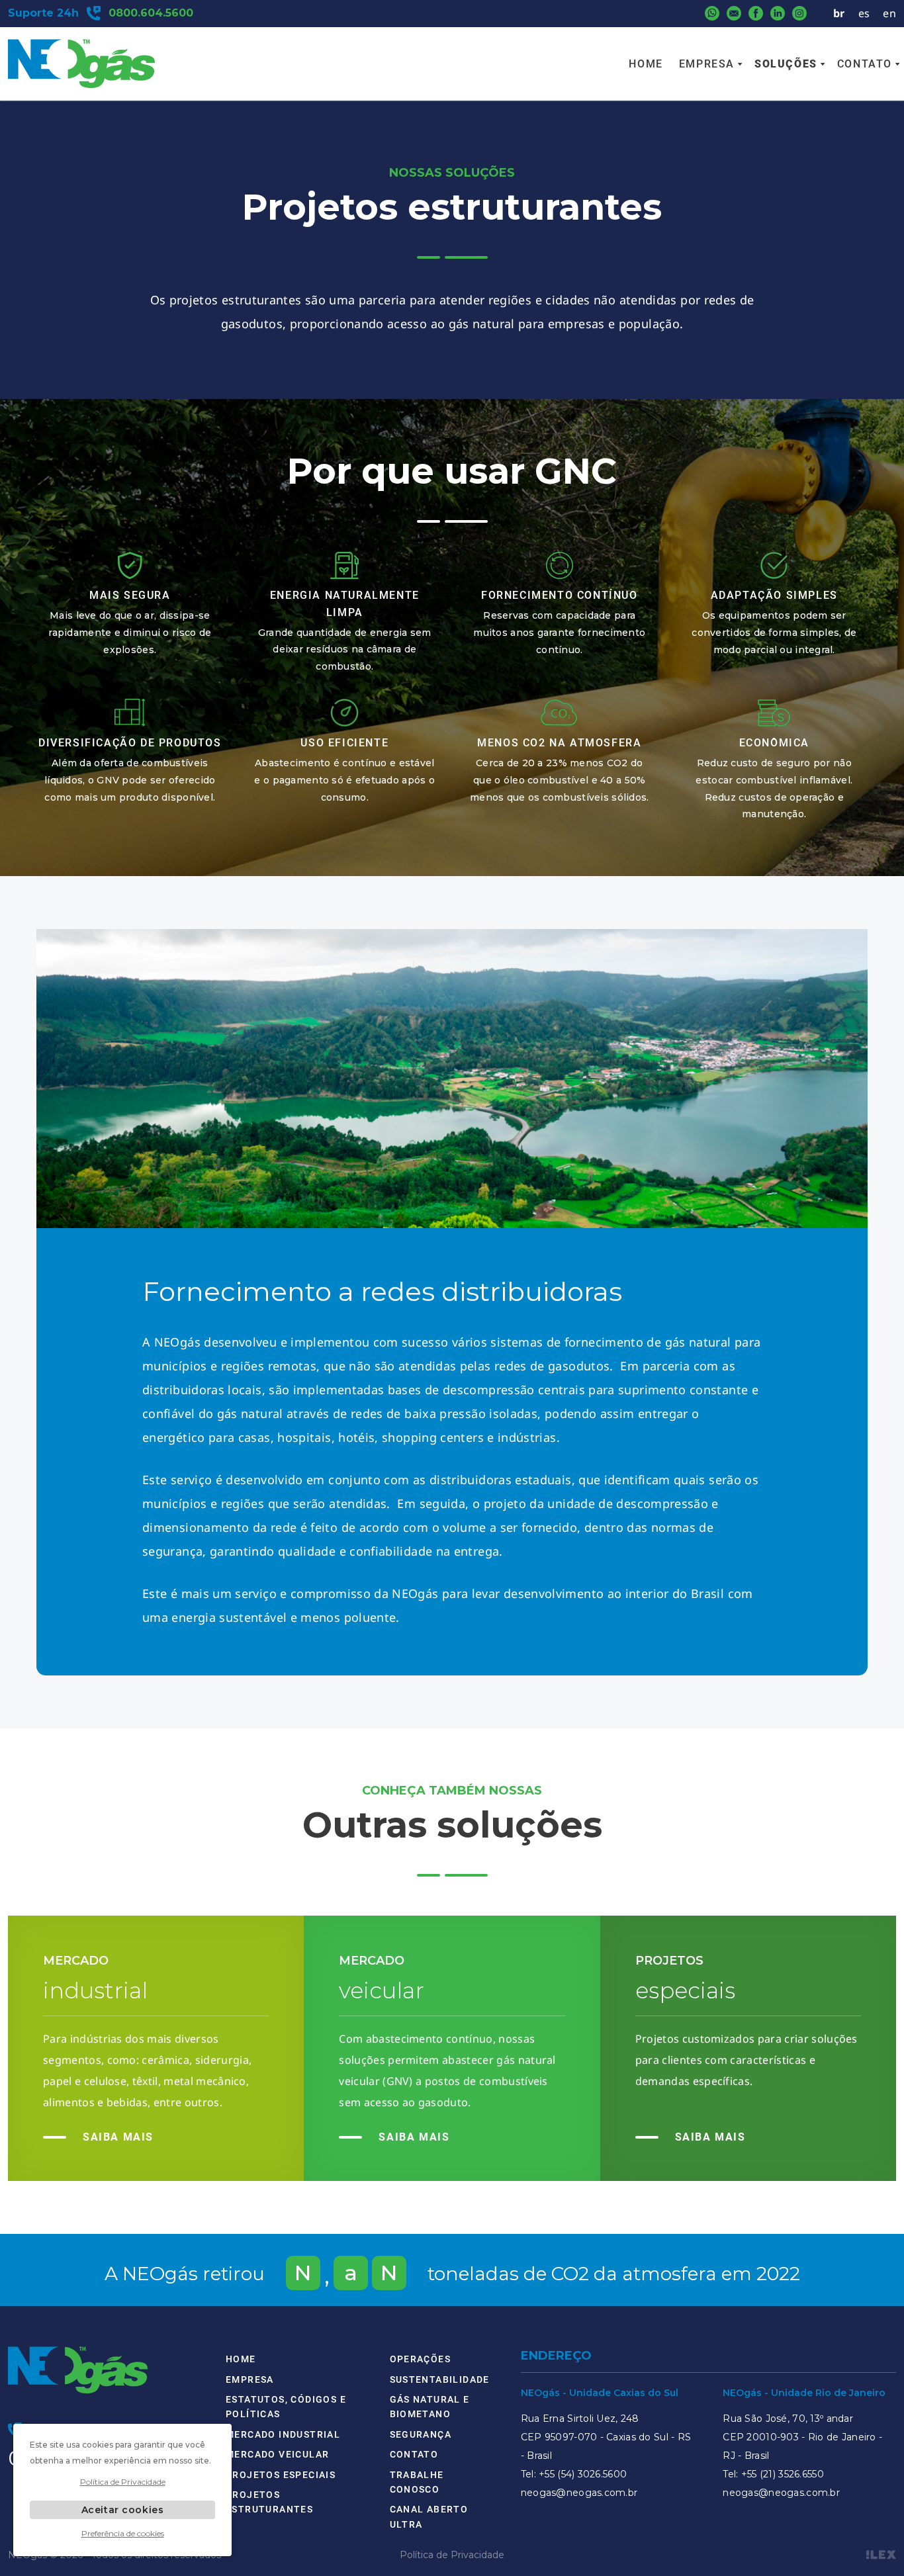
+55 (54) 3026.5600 (583, 2474)
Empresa (707, 64)
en (889, 13)
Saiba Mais (118, 2137)
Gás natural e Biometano (430, 2407)
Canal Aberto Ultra (429, 2516)
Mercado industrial (283, 2434)
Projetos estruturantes (269, 2502)
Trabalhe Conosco (417, 2482)
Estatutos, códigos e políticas (286, 2407)
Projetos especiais (281, 2475)
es (864, 13)
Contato (865, 64)
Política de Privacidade (452, 2555)
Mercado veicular (277, 2454)
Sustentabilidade (440, 2379)
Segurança (421, 2434)
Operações (421, 2359)
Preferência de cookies (123, 2533)
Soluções (786, 64)
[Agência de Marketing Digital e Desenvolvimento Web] (881, 2555)
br (839, 13)
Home (646, 64)
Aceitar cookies (122, 2510)
